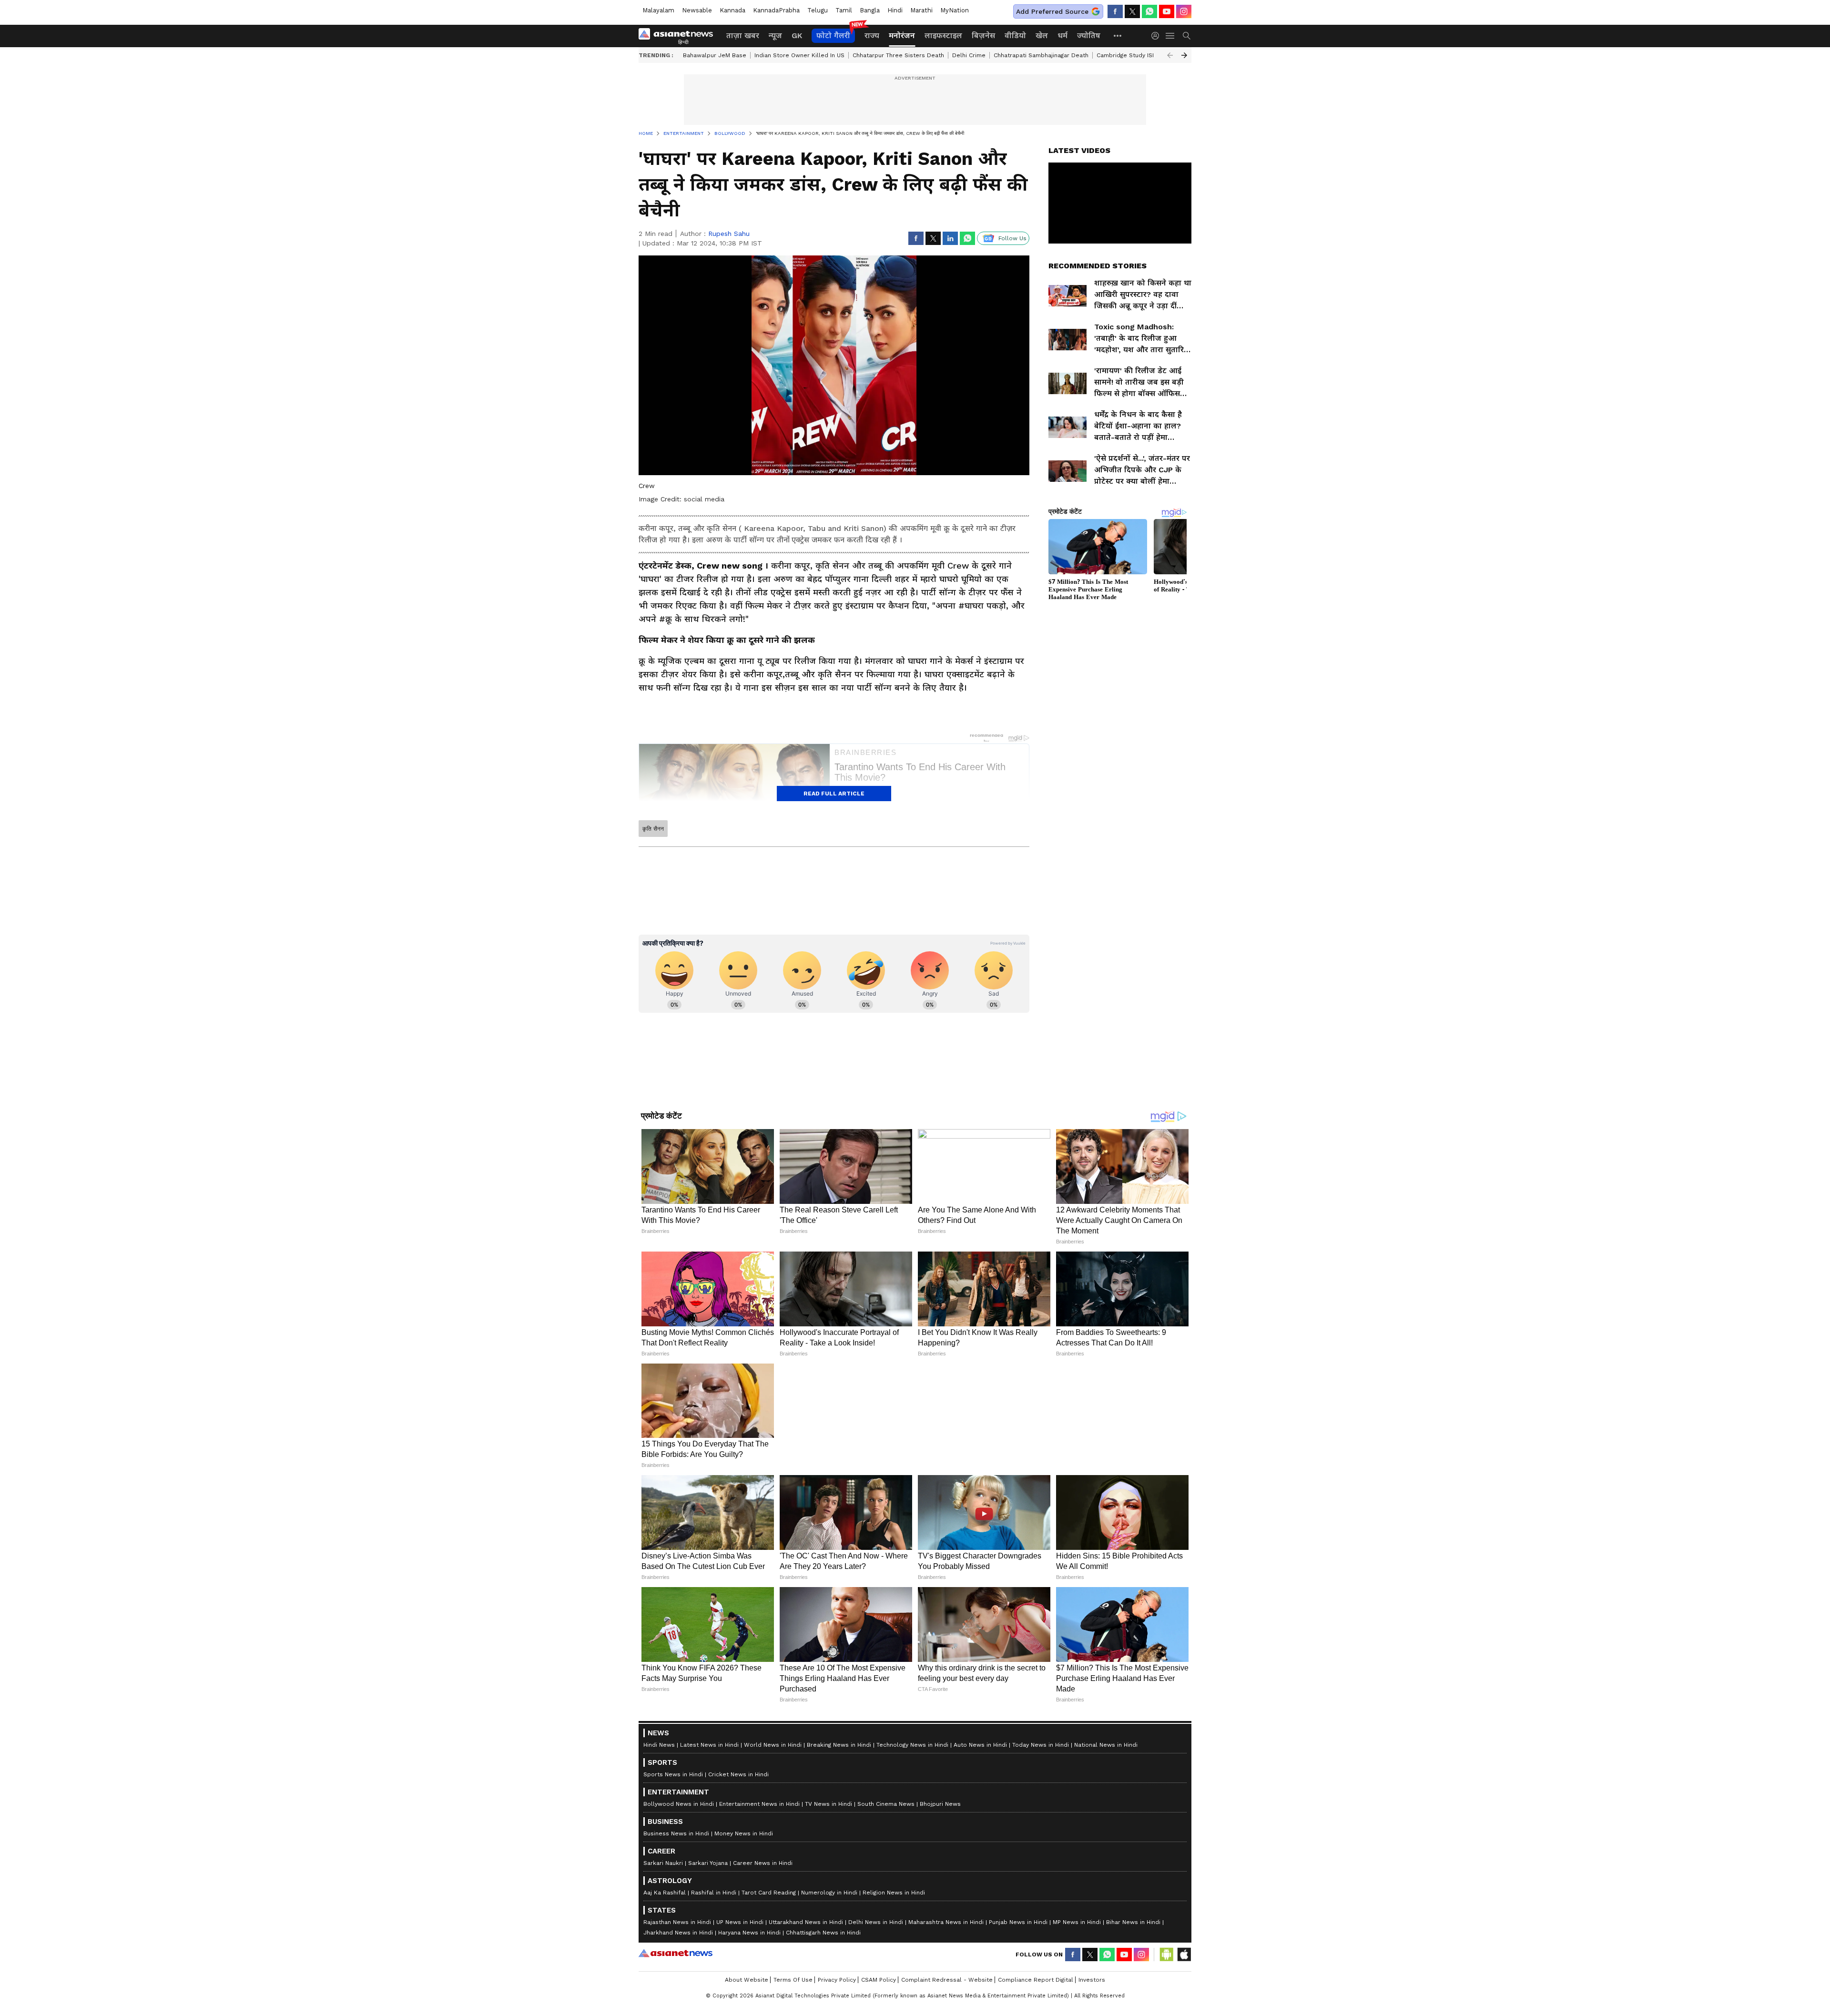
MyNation (955, 10)
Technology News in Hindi (912, 1979)
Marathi (921, 10)
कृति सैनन (653, 829)
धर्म (1062, 36)
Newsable (697, 10)
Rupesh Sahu (729, 234)
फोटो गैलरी (833, 36)
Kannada (732, 10)
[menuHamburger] (1170, 36)
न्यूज (775, 36)
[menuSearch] (1187, 36)
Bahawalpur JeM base (715, 55)
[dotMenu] (1118, 36)
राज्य (872, 36)
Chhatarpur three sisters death (898, 55)
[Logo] (679, 36)
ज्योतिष (1089, 36)
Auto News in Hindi (980, 1979)
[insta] (1184, 11)
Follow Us (1012, 238)
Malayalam (658, 10)
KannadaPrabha (776, 10)
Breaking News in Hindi (839, 1979)
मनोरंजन (902, 36)
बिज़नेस (983, 36)
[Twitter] (1132, 11)
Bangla (870, 10)
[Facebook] (1115, 11)
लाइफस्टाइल (943, 36)
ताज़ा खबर (743, 36)
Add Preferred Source (1052, 11)
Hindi (895, 10)
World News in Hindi (773, 1979)
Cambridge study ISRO (1128, 55)
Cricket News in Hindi (738, 2008)
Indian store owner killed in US (799, 55)
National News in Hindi (1106, 1979)
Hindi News (659, 1979)
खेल (1042, 36)
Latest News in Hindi (709, 1979)
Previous (1170, 55)
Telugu (818, 10)
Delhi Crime (969, 55)
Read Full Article (834, 794)
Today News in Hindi (1041, 1979)
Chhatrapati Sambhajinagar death (1041, 55)
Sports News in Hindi (673, 2008)
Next (1184, 55)
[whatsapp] (1149, 11)
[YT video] (1167, 11)
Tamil (844, 10)
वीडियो (1015, 36)
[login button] (1158, 36)
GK (797, 36)
